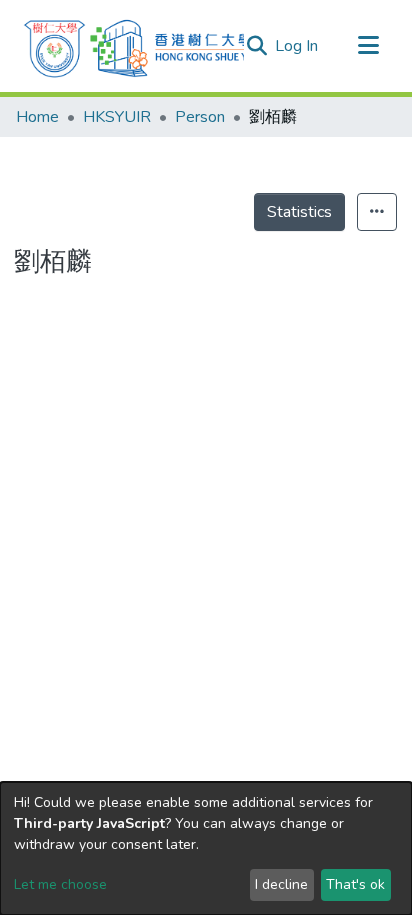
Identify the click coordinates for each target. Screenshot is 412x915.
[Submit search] (256, 46)
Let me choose (60, 884)
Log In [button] (297, 46)
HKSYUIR (117, 117)
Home (37, 117)
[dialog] (206, 848)
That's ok (355, 884)
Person (200, 117)
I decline (281, 884)
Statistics (299, 212)
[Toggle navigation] (368, 46)
